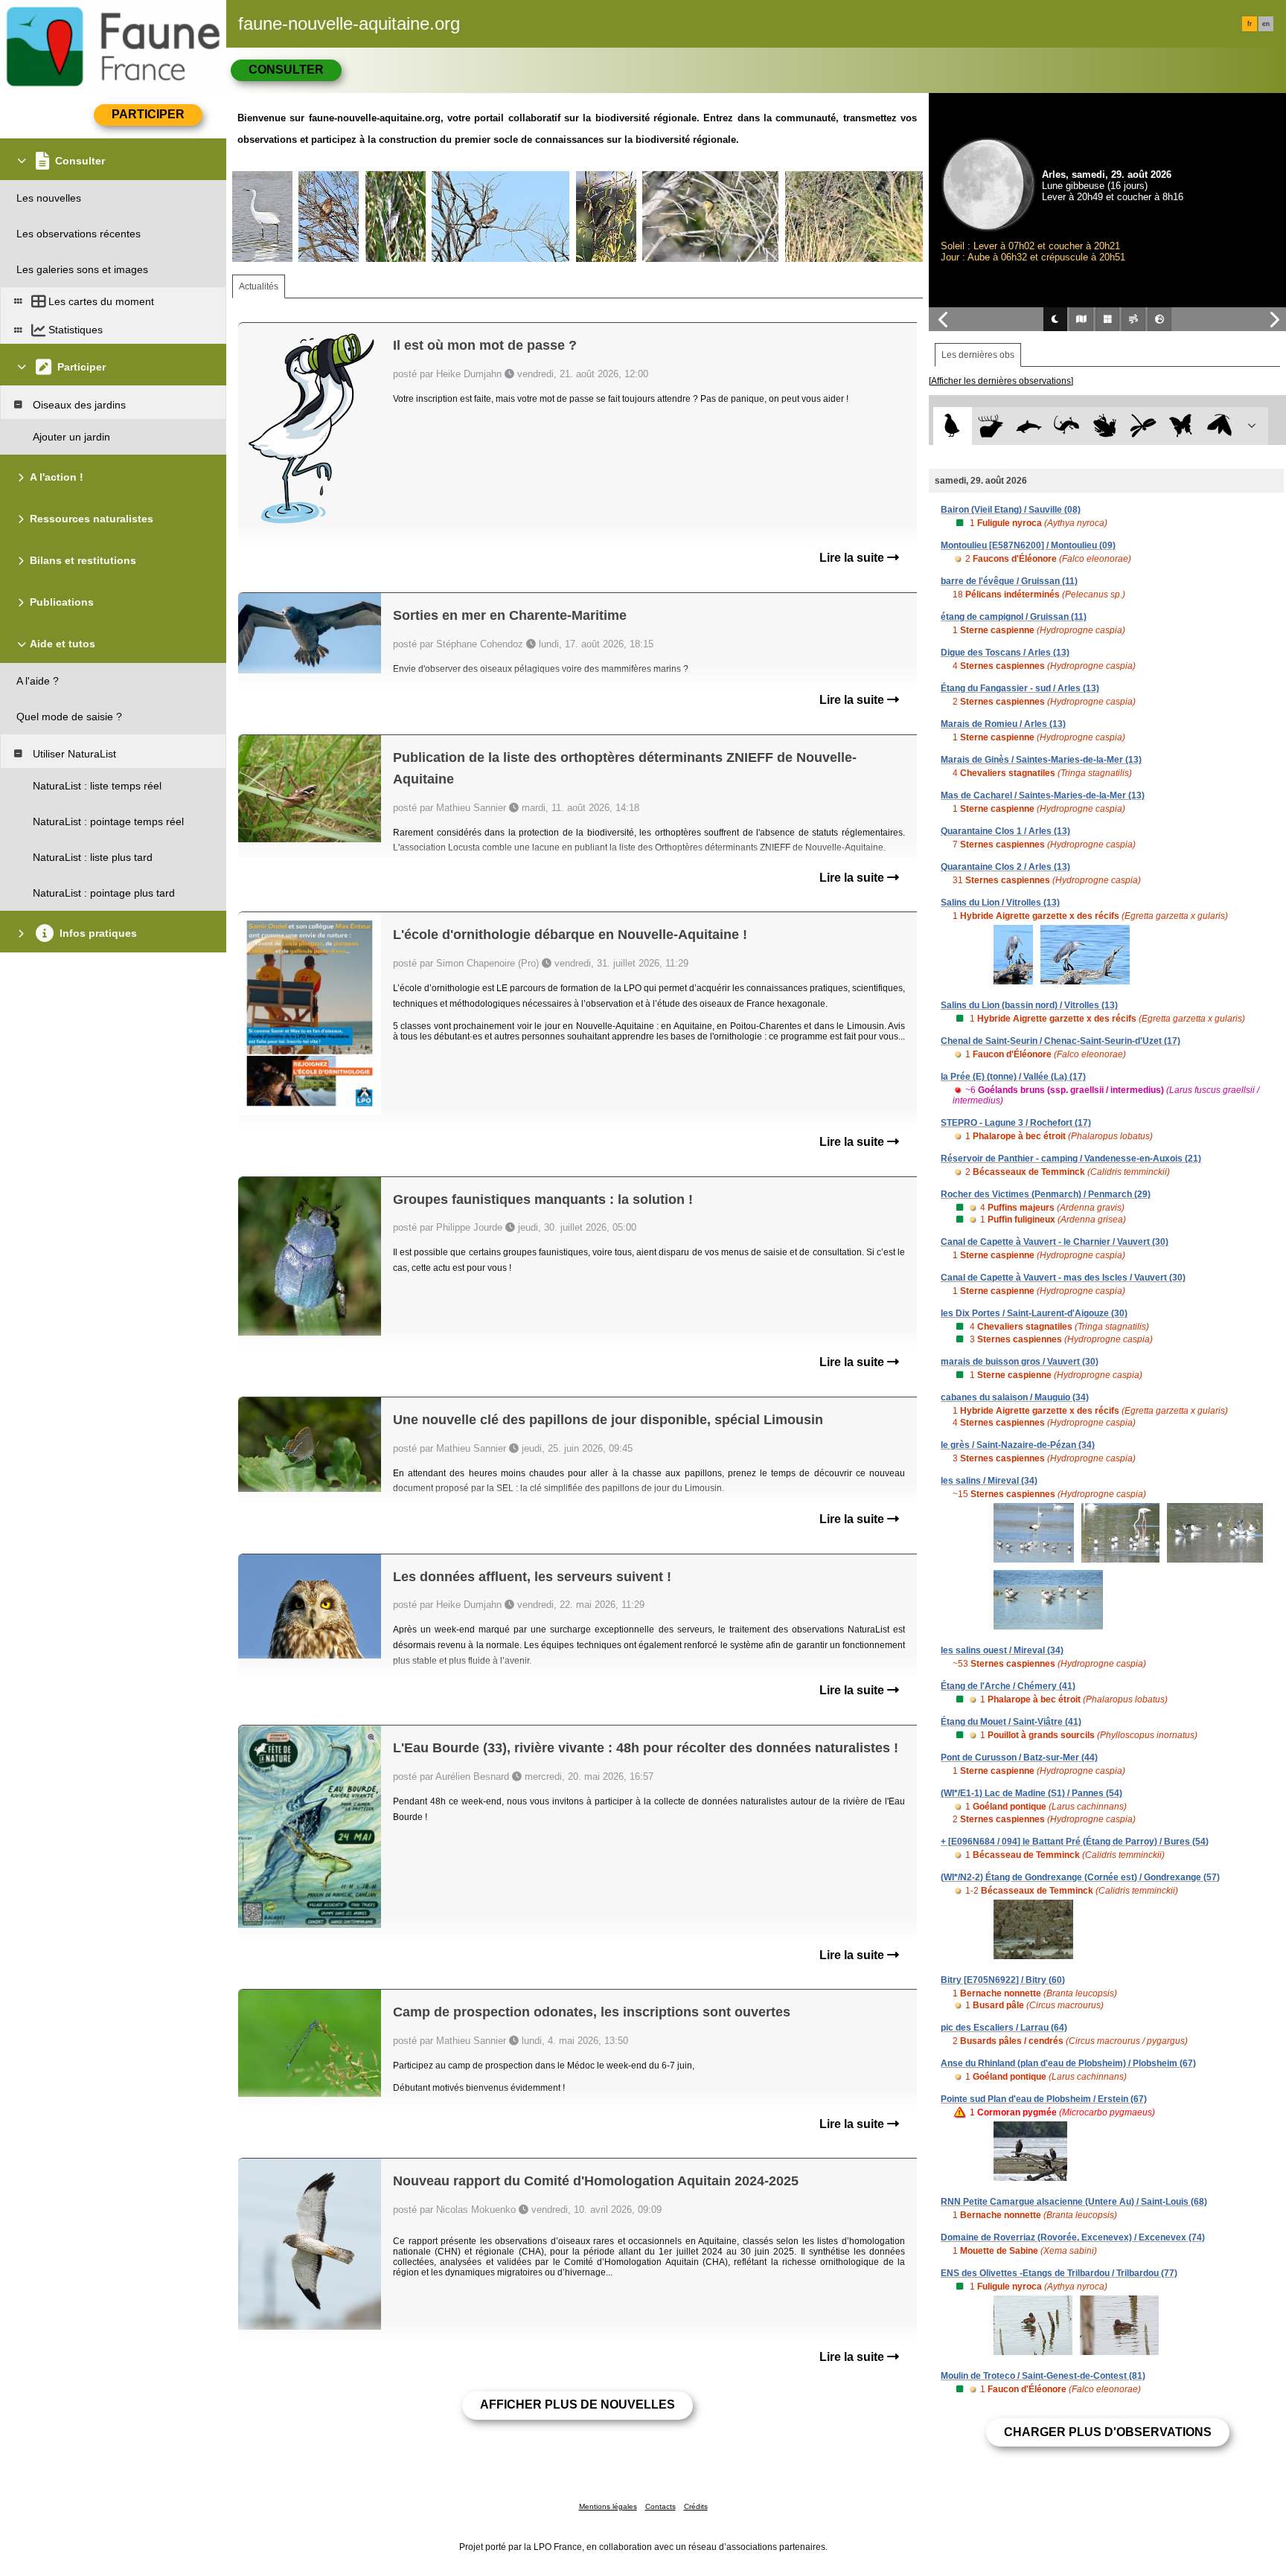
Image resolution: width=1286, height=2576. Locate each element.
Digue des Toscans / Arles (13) (1005, 653)
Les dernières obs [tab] (978, 355)
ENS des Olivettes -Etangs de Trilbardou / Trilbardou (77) (1059, 2273)
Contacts (660, 2506)
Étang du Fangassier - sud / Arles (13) (1020, 688)
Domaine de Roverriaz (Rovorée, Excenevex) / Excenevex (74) (1073, 2237)
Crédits (696, 2506)
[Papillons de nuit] (1219, 426)
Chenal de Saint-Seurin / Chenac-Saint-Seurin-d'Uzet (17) (1061, 1041)
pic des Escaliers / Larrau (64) (1004, 2028)
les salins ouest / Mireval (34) (1002, 1650)
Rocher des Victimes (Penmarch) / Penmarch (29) (1046, 1194)
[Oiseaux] (952, 426)
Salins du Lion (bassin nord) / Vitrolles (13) (1029, 1005)
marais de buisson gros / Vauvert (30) (1020, 1362)
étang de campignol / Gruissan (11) (1014, 617)
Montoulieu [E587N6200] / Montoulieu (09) (1028, 545)
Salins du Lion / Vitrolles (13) (1000, 903)
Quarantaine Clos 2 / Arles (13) (1005, 867)
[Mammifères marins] (1029, 426)
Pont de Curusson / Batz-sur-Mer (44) (1019, 1758)
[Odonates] (1143, 426)
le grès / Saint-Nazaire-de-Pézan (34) (1018, 1445)
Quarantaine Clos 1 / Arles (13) (1005, 831)
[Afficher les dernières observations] (1001, 381)
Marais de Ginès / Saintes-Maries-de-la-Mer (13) (1041, 760)
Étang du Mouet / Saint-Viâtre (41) (1011, 1722)
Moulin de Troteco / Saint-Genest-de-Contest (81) (1043, 2376)
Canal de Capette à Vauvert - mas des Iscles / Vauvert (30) (1063, 1278)
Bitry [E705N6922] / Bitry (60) (1003, 1980)
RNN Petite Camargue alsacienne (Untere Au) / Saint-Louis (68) (1074, 2202)
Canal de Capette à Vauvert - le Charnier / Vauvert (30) (1055, 1242)
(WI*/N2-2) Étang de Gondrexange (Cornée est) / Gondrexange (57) (1080, 1877)
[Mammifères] (991, 426)
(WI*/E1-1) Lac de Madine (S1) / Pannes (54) (1031, 1793)
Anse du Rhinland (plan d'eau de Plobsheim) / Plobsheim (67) (1068, 2063)
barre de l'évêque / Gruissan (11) (1009, 581)
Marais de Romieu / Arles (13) (1003, 724)
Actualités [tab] (259, 286)
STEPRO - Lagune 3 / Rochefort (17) (1016, 1123)
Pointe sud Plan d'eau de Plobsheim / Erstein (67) (1044, 2099)
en (1266, 24)
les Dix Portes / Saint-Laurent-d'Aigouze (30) (1034, 1313)
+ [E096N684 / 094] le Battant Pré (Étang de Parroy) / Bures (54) (1075, 1842)
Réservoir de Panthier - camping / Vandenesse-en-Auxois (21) (1071, 1159)
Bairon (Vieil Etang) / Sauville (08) (1011, 510)
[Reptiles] (1067, 426)
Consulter (286, 70)
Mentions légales (608, 2506)
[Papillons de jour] (1181, 426)
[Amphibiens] (1105, 426)
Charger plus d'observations (1108, 2432)
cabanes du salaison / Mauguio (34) (1015, 1397)
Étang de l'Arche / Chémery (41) (1008, 1686)
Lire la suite (853, 558)
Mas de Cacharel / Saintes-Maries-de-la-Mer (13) (1043, 795)
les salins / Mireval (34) (989, 1481)
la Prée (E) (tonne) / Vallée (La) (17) (1013, 1077)
